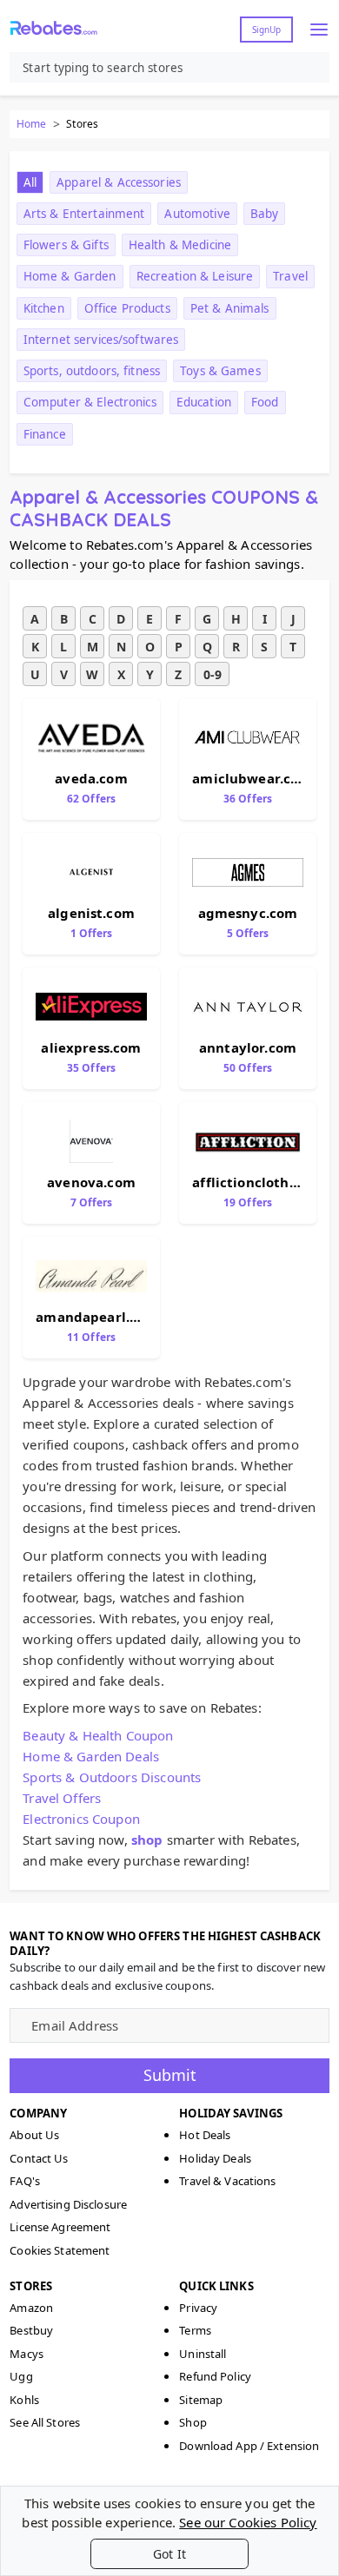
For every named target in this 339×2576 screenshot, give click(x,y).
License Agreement (60, 2227)
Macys (27, 2354)
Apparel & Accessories (119, 182)
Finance (45, 434)
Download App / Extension (249, 2446)
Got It (169, 2554)
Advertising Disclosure (68, 2204)
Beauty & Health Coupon (98, 1735)
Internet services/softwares (101, 340)
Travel (290, 276)
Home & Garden (70, 276)
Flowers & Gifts (66, 245)
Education (204, 402)
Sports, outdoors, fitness (92, 371)
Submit (170, 2075)
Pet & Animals (230, 308)
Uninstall (203, 2354)
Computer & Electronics (90, 402)
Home (31, 124)
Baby (265, 214)
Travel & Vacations (227, 2181)
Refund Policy (215, 2376)
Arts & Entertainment (84, 214)
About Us (34, 2135)
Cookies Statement (60, 2250)
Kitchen (44, 308)
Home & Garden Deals (91, 1756)
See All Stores (45, 2422)
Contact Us (39, 2158)
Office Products (127, 308)
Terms (195, 2330)
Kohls (24, 2400)
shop (147, 1840)
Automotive (197, 214)
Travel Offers (62, 1798)
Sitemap (201, 2400)
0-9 (213, 674)
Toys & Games (220, 371)
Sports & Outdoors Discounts (112, 1777)
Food (265, 402)
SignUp (266, 30)
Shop (193, 2422)
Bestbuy (31, 2330)
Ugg (21, 2376)
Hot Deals (205, 2135)
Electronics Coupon (81, 1819)
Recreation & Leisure (195, 276)
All (30, 182)
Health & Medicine (180, 245)
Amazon (31, 2308)
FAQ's (25, 2181)
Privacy (198, 2308)
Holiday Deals (215, 2158)
